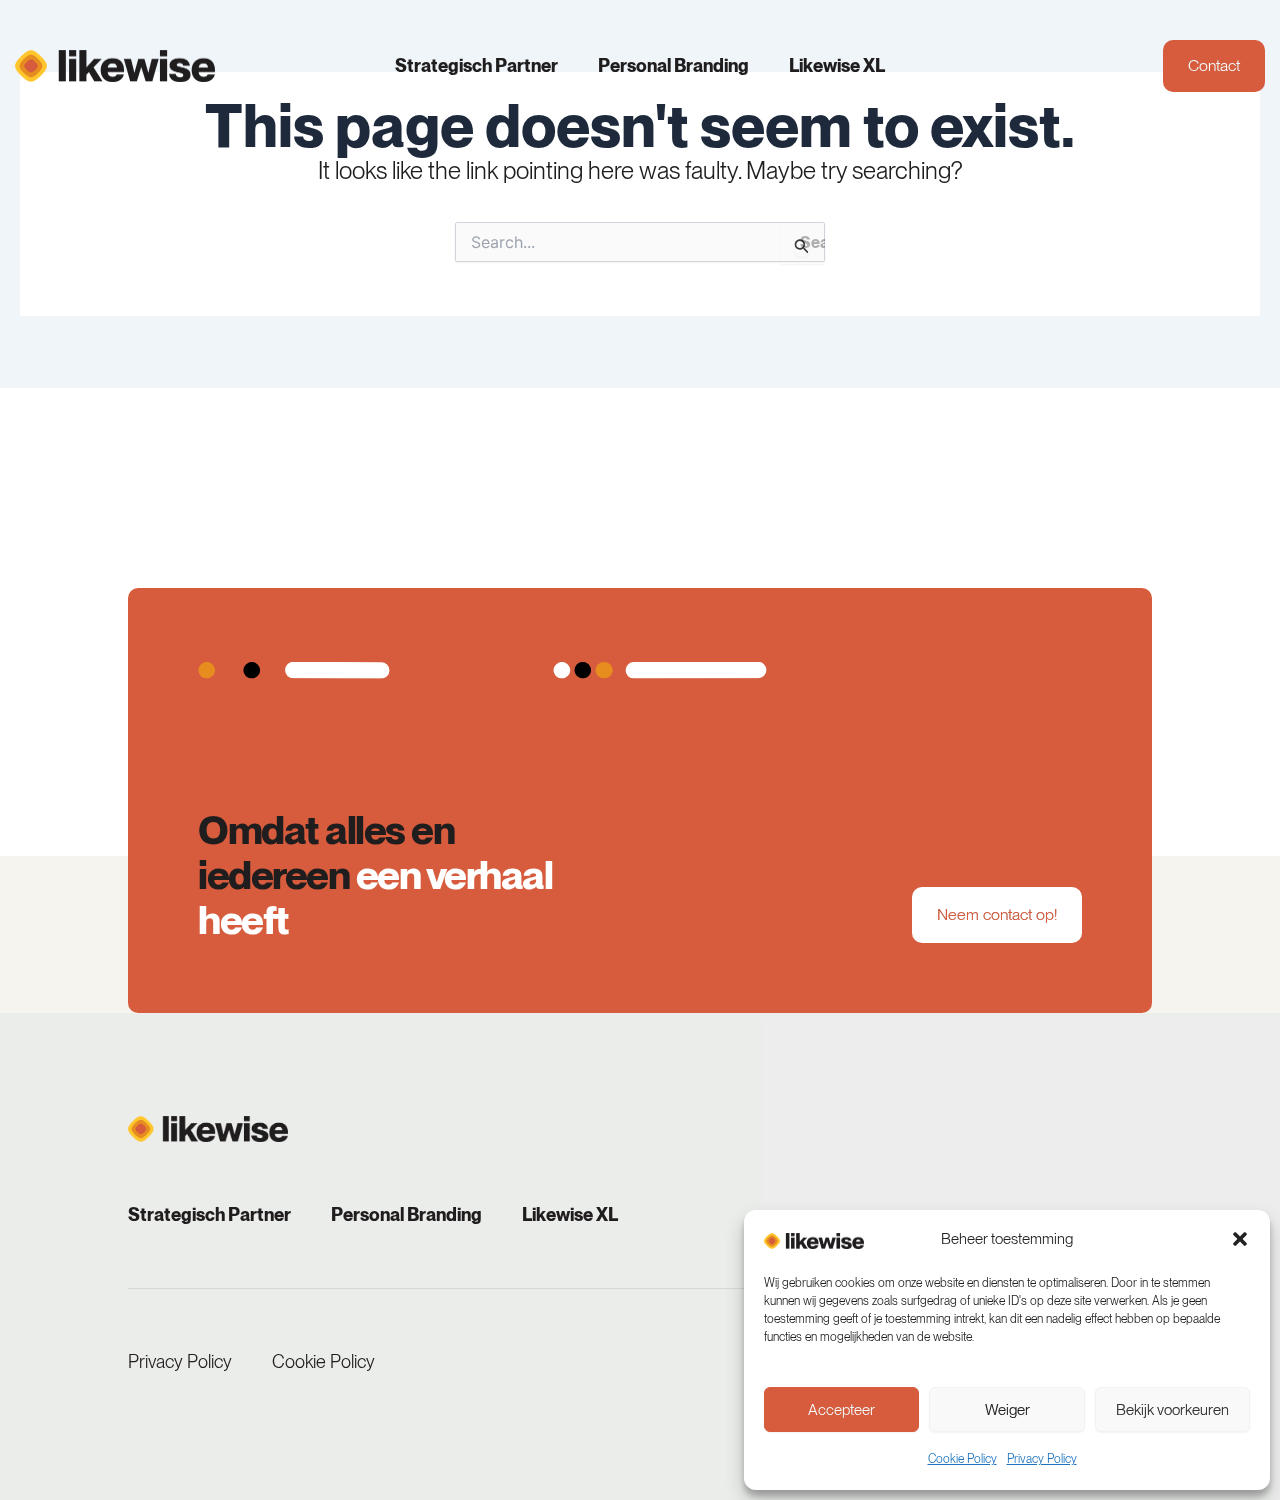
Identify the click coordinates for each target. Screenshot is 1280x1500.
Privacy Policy (1042, 1459)
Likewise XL (837, 65)
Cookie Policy (962, 1459)
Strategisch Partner (476, 65)
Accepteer (841, 1410)
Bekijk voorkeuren (1172, 1410)
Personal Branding (673, 65)
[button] (1240, 1239)
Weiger (1007, 1410)
